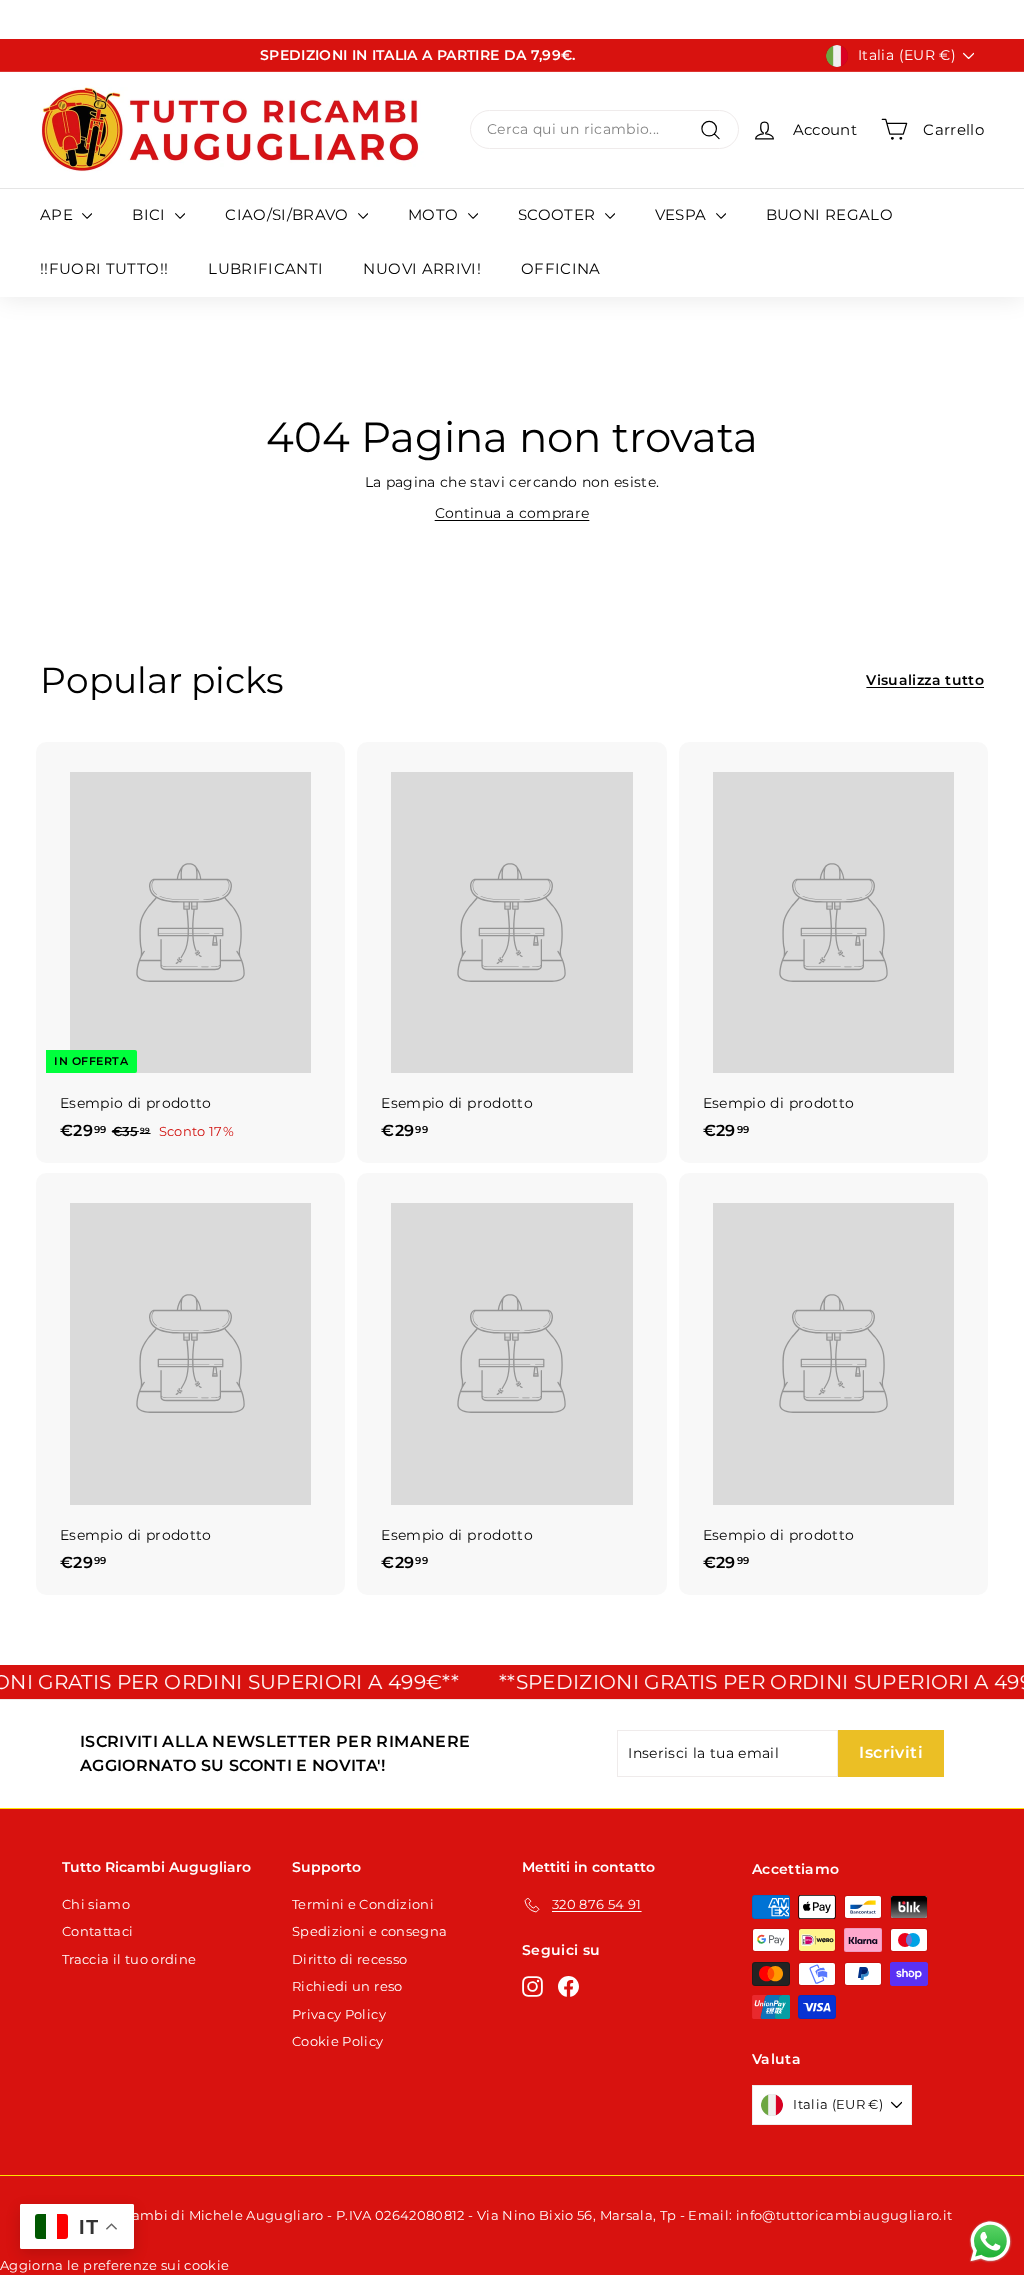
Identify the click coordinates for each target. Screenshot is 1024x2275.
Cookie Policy (338, 2041)
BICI (151, 214)
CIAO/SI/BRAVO (289, 214)
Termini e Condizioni (363, 1904)
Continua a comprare (512, 513)
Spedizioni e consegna (369, 1931)
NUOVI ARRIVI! (422, 268)
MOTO (435, 214)
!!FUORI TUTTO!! (104, 268)
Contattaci (98, 1931)
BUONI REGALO (829, 214)
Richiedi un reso (347, 1986)
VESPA (683, 214)
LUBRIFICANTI (265, 268)
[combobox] (604, 129)
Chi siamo (96, 1904)
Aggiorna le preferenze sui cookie (115, 2265)
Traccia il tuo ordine (129, 1959)
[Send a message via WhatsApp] (990, 2241)
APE (58, 214)
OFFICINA (561, 268)
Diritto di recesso (349, 1959)
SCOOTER (559, 214)
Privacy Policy (339, 2014)
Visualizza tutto (925, 680)
